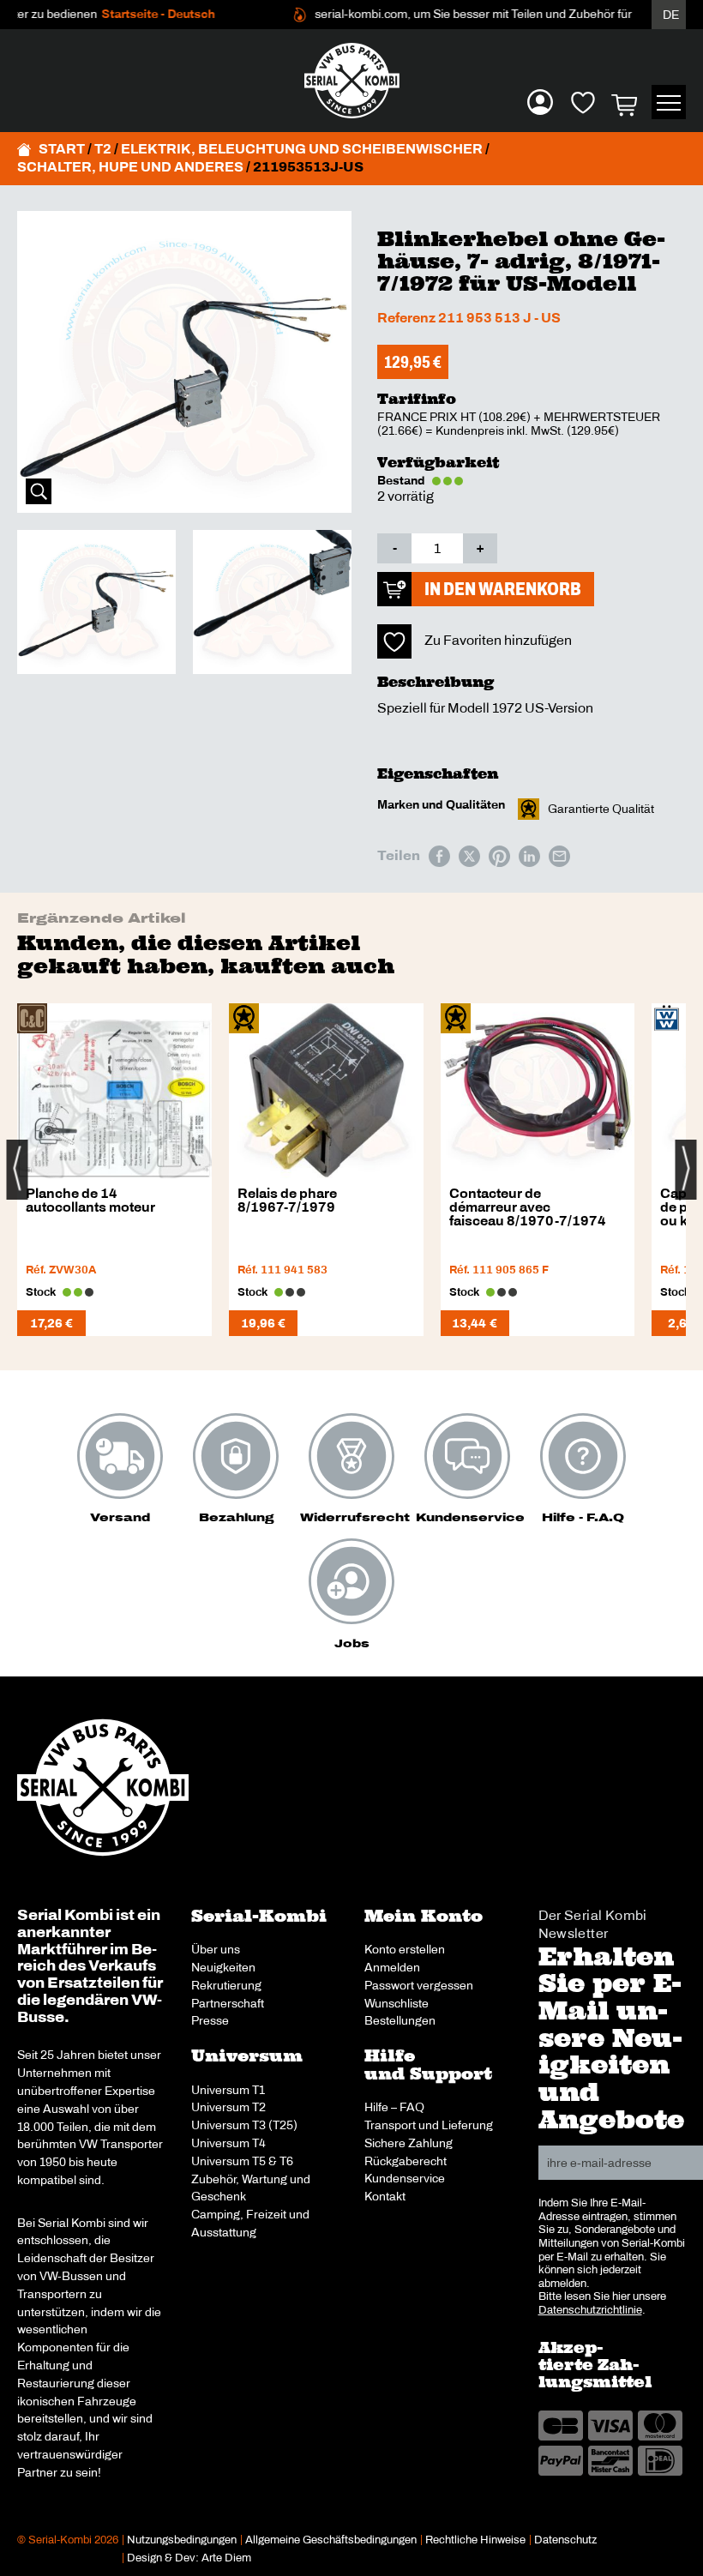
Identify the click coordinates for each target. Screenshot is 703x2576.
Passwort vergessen (419, 1985)
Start (62, 149)
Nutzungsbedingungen (182, 2540)
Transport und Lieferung (429, 2125)
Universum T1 (228, 2090)
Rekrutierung (226, 1985)
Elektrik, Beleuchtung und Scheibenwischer (302, 149)
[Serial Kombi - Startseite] (351, 81)
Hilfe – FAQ (394, 2107)
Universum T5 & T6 (242, 2161)
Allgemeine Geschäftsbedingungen (331, 2540)
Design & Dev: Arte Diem (189, 2558)
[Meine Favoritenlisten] (583, 102)
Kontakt (385, 2196)
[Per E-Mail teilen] (559, 856)
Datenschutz (565, 2540)
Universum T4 (228, 2143)
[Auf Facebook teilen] (439, 856)
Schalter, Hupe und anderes (130, 167)
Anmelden (392, 1967)
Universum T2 (228, 2107)
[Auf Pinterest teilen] (499, 856)
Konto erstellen (405, 1949)
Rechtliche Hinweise (475, 2540)
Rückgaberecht (406, 2161)
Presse (210, 2020)
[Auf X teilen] (469, 856)
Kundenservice (405, 2178)
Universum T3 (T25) (244, 2125)
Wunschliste (397, 2003)
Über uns (216, 1949)
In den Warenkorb (503, 589)
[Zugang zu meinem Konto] (540, 102)
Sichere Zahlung (409, 2143)
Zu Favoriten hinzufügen (498, 640)
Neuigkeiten (223, 1967)
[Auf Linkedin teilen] (529, 856)
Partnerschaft (228, 2003)
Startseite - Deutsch (133, 14)
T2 (103, 149)
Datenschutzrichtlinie (590, 2310)
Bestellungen (400, 2020)
